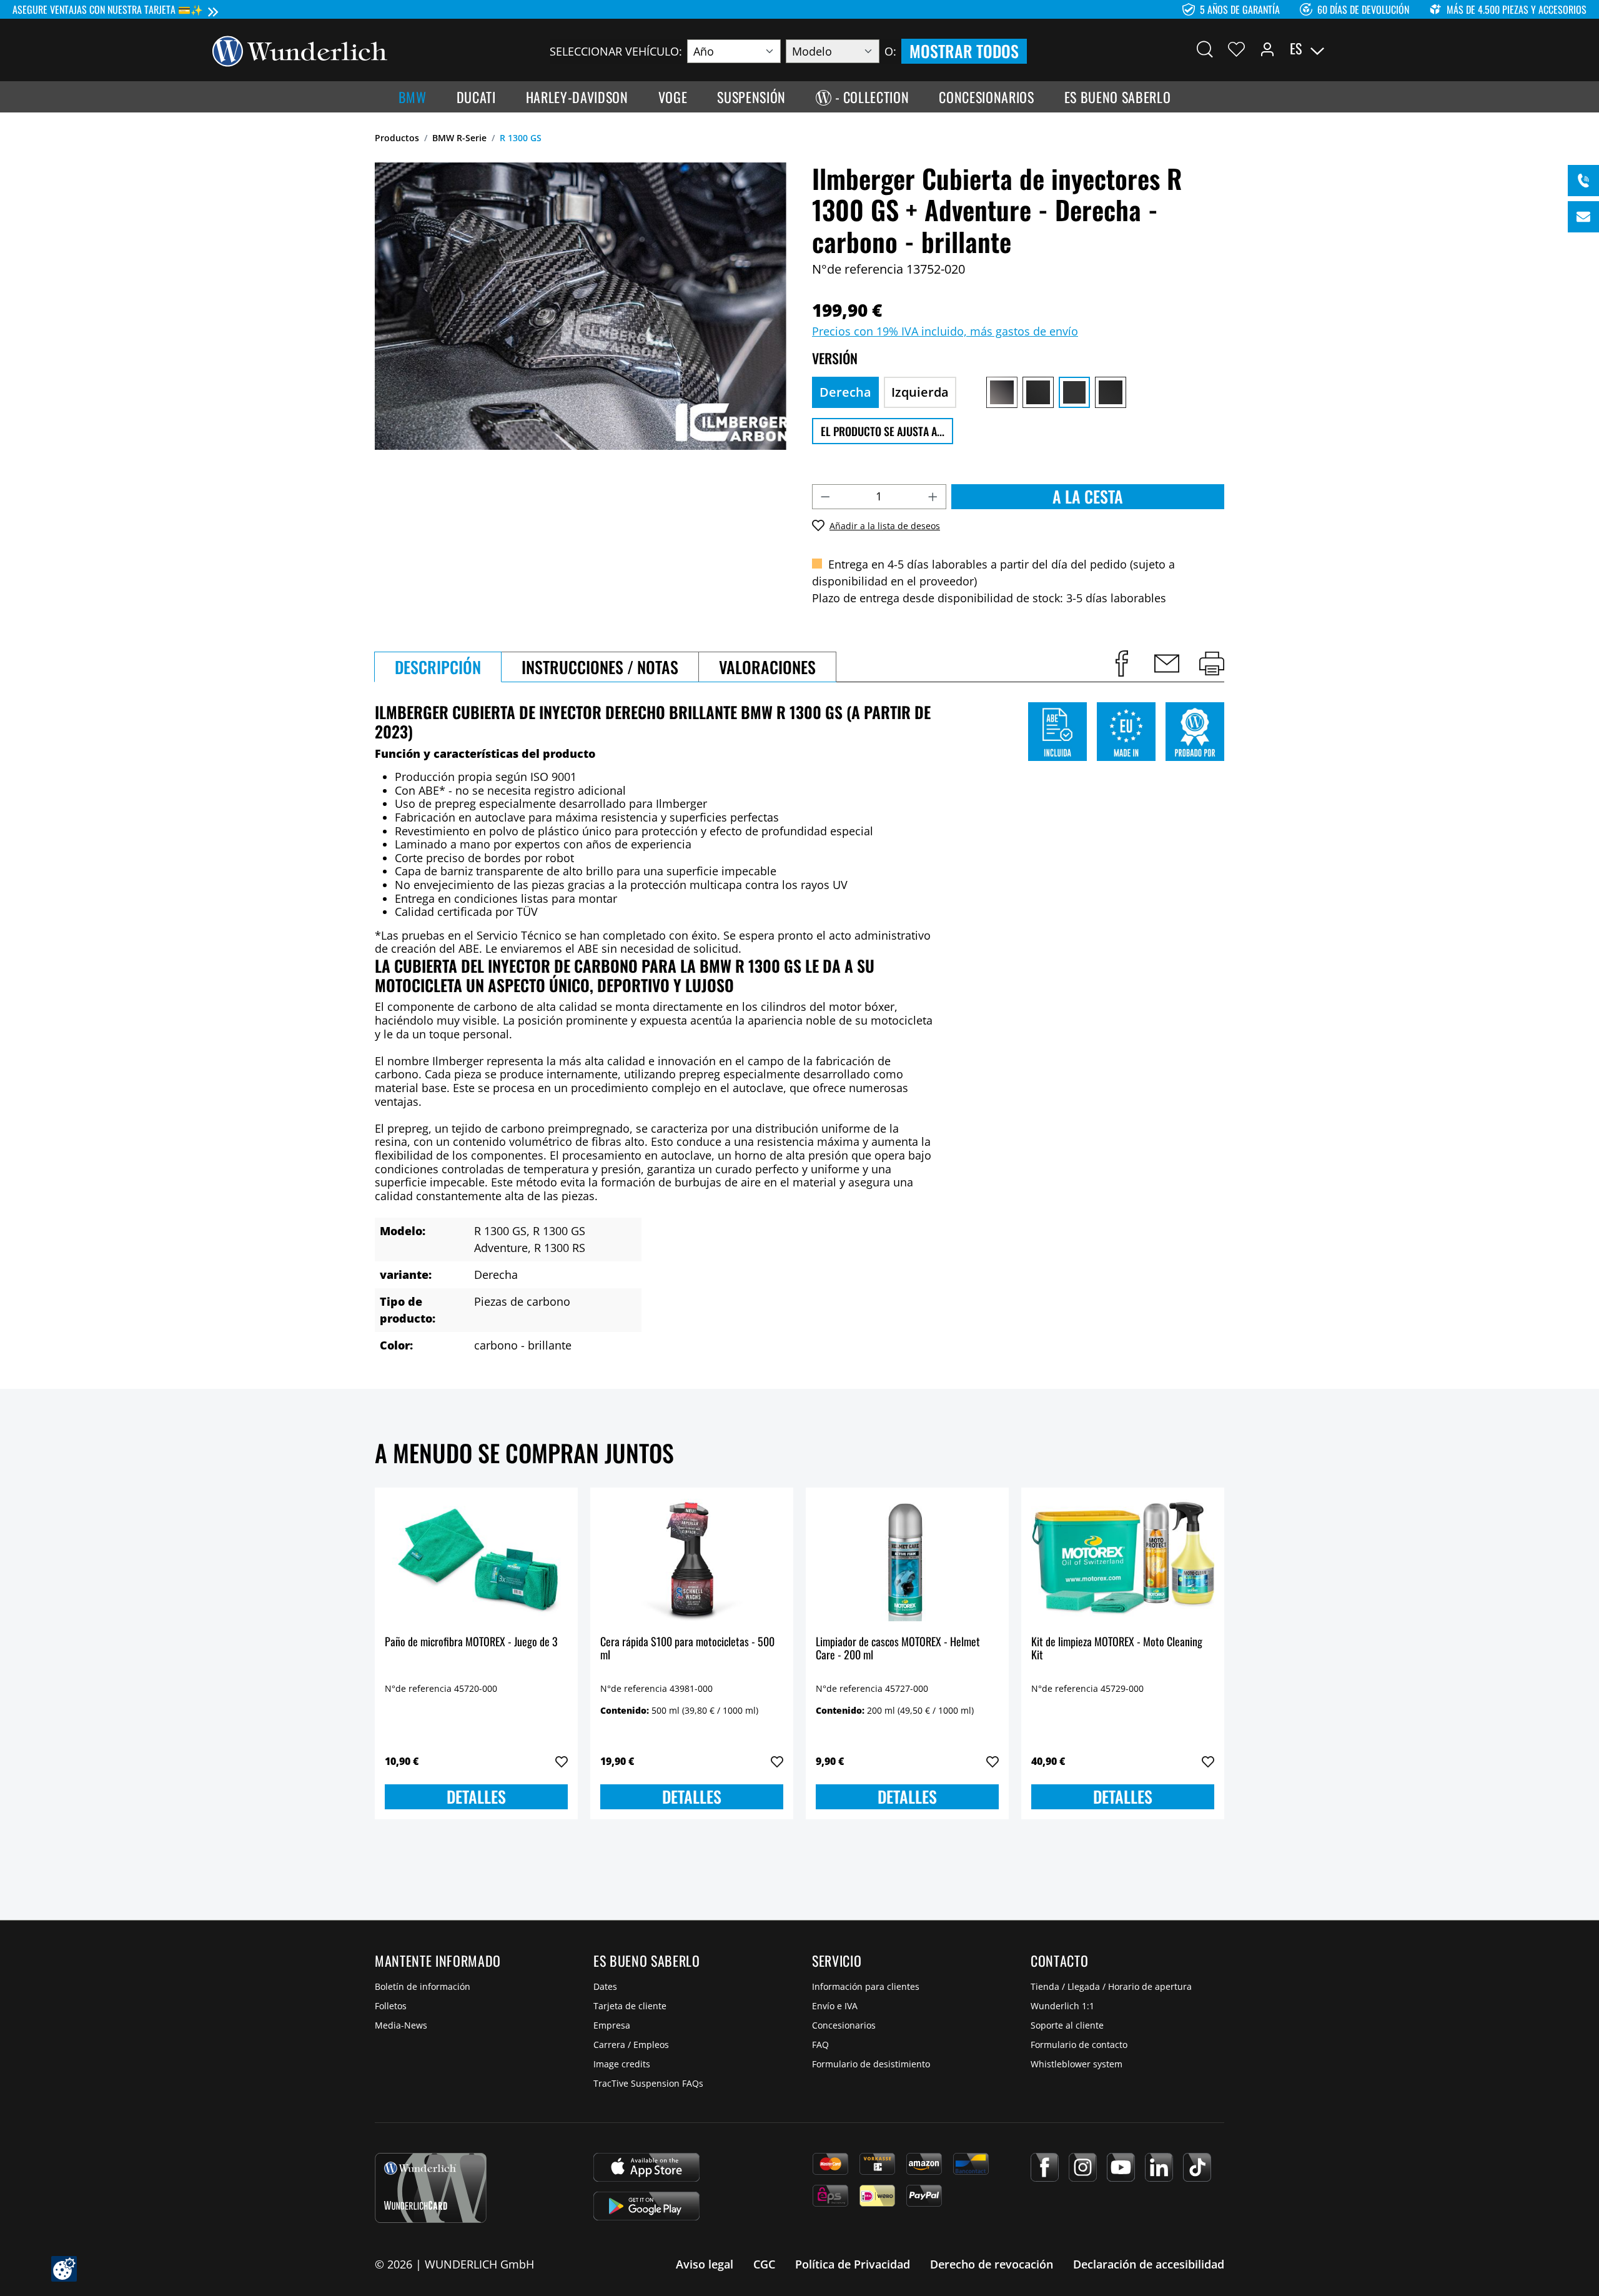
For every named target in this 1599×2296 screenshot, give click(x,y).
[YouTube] (1121, 2167)
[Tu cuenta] (1267, 49)
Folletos (391, 2006)
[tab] (438, 667)
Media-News (401, 2025)
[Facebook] (1045, 2167)
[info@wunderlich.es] (1583, 217)
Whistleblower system (1077, 2064)
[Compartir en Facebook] (1122, 663)
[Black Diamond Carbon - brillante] (1002, 392)
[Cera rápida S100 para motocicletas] (692, 1560)
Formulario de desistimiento (871, 2064)
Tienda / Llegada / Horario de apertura (1111, 1986)
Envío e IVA (835, 2006)
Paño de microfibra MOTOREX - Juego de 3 (471, 1642)
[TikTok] (1197, 2167)
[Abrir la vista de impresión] (1212, 663)
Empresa (612, 2025)
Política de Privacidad (853, 2264)
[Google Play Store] (646, 2206)
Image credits (622, 2064)
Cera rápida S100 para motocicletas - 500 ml (687, 1649)
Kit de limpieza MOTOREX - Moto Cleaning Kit (1117, 1649)
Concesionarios (844, 2025)
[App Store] (646, 2167)
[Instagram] (1083, 2167)
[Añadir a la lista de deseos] (562, 1762)
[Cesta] (1379, 49)
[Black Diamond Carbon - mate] (1038, 392)
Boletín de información (423, 1986)
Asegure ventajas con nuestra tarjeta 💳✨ (108, 9)
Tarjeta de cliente (630, 2006)
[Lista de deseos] (1236, 49)
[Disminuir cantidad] (825, 497)
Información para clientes (866, 1986)
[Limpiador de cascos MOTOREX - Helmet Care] (907, 1560)
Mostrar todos (964, 51)
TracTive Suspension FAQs (648, 2083)
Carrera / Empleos (631, 2045)
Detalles (476, 1797)
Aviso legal (705, 2264)
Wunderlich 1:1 (1062, 2006)
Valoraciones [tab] (767, 667)
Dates (605, 1986)
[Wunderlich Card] (431, 2188)
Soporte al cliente (1067, 2025)
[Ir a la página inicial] (300, 50)
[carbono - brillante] (1074, 392)
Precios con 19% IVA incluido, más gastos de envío (945, 331)
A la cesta (1088, 496)
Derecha (845, 392)
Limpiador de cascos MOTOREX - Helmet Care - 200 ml (898, 1649)
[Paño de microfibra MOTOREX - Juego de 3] (476, 1560)
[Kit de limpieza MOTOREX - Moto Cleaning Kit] (1123, 1560)
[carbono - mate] (1111, 392)
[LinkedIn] (1159, 2167)
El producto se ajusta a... (883, 431)
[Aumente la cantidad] (933, 497)
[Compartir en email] (1167, 663)
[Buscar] (1205, 49)
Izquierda (920, 392)
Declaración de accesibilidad (1149, 2264)
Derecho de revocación (992, 2264)
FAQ (820, 2045)
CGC (764, 2264)
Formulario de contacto (1079, 2045)
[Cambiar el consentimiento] (64, 2269)
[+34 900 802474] (1583, 181)
